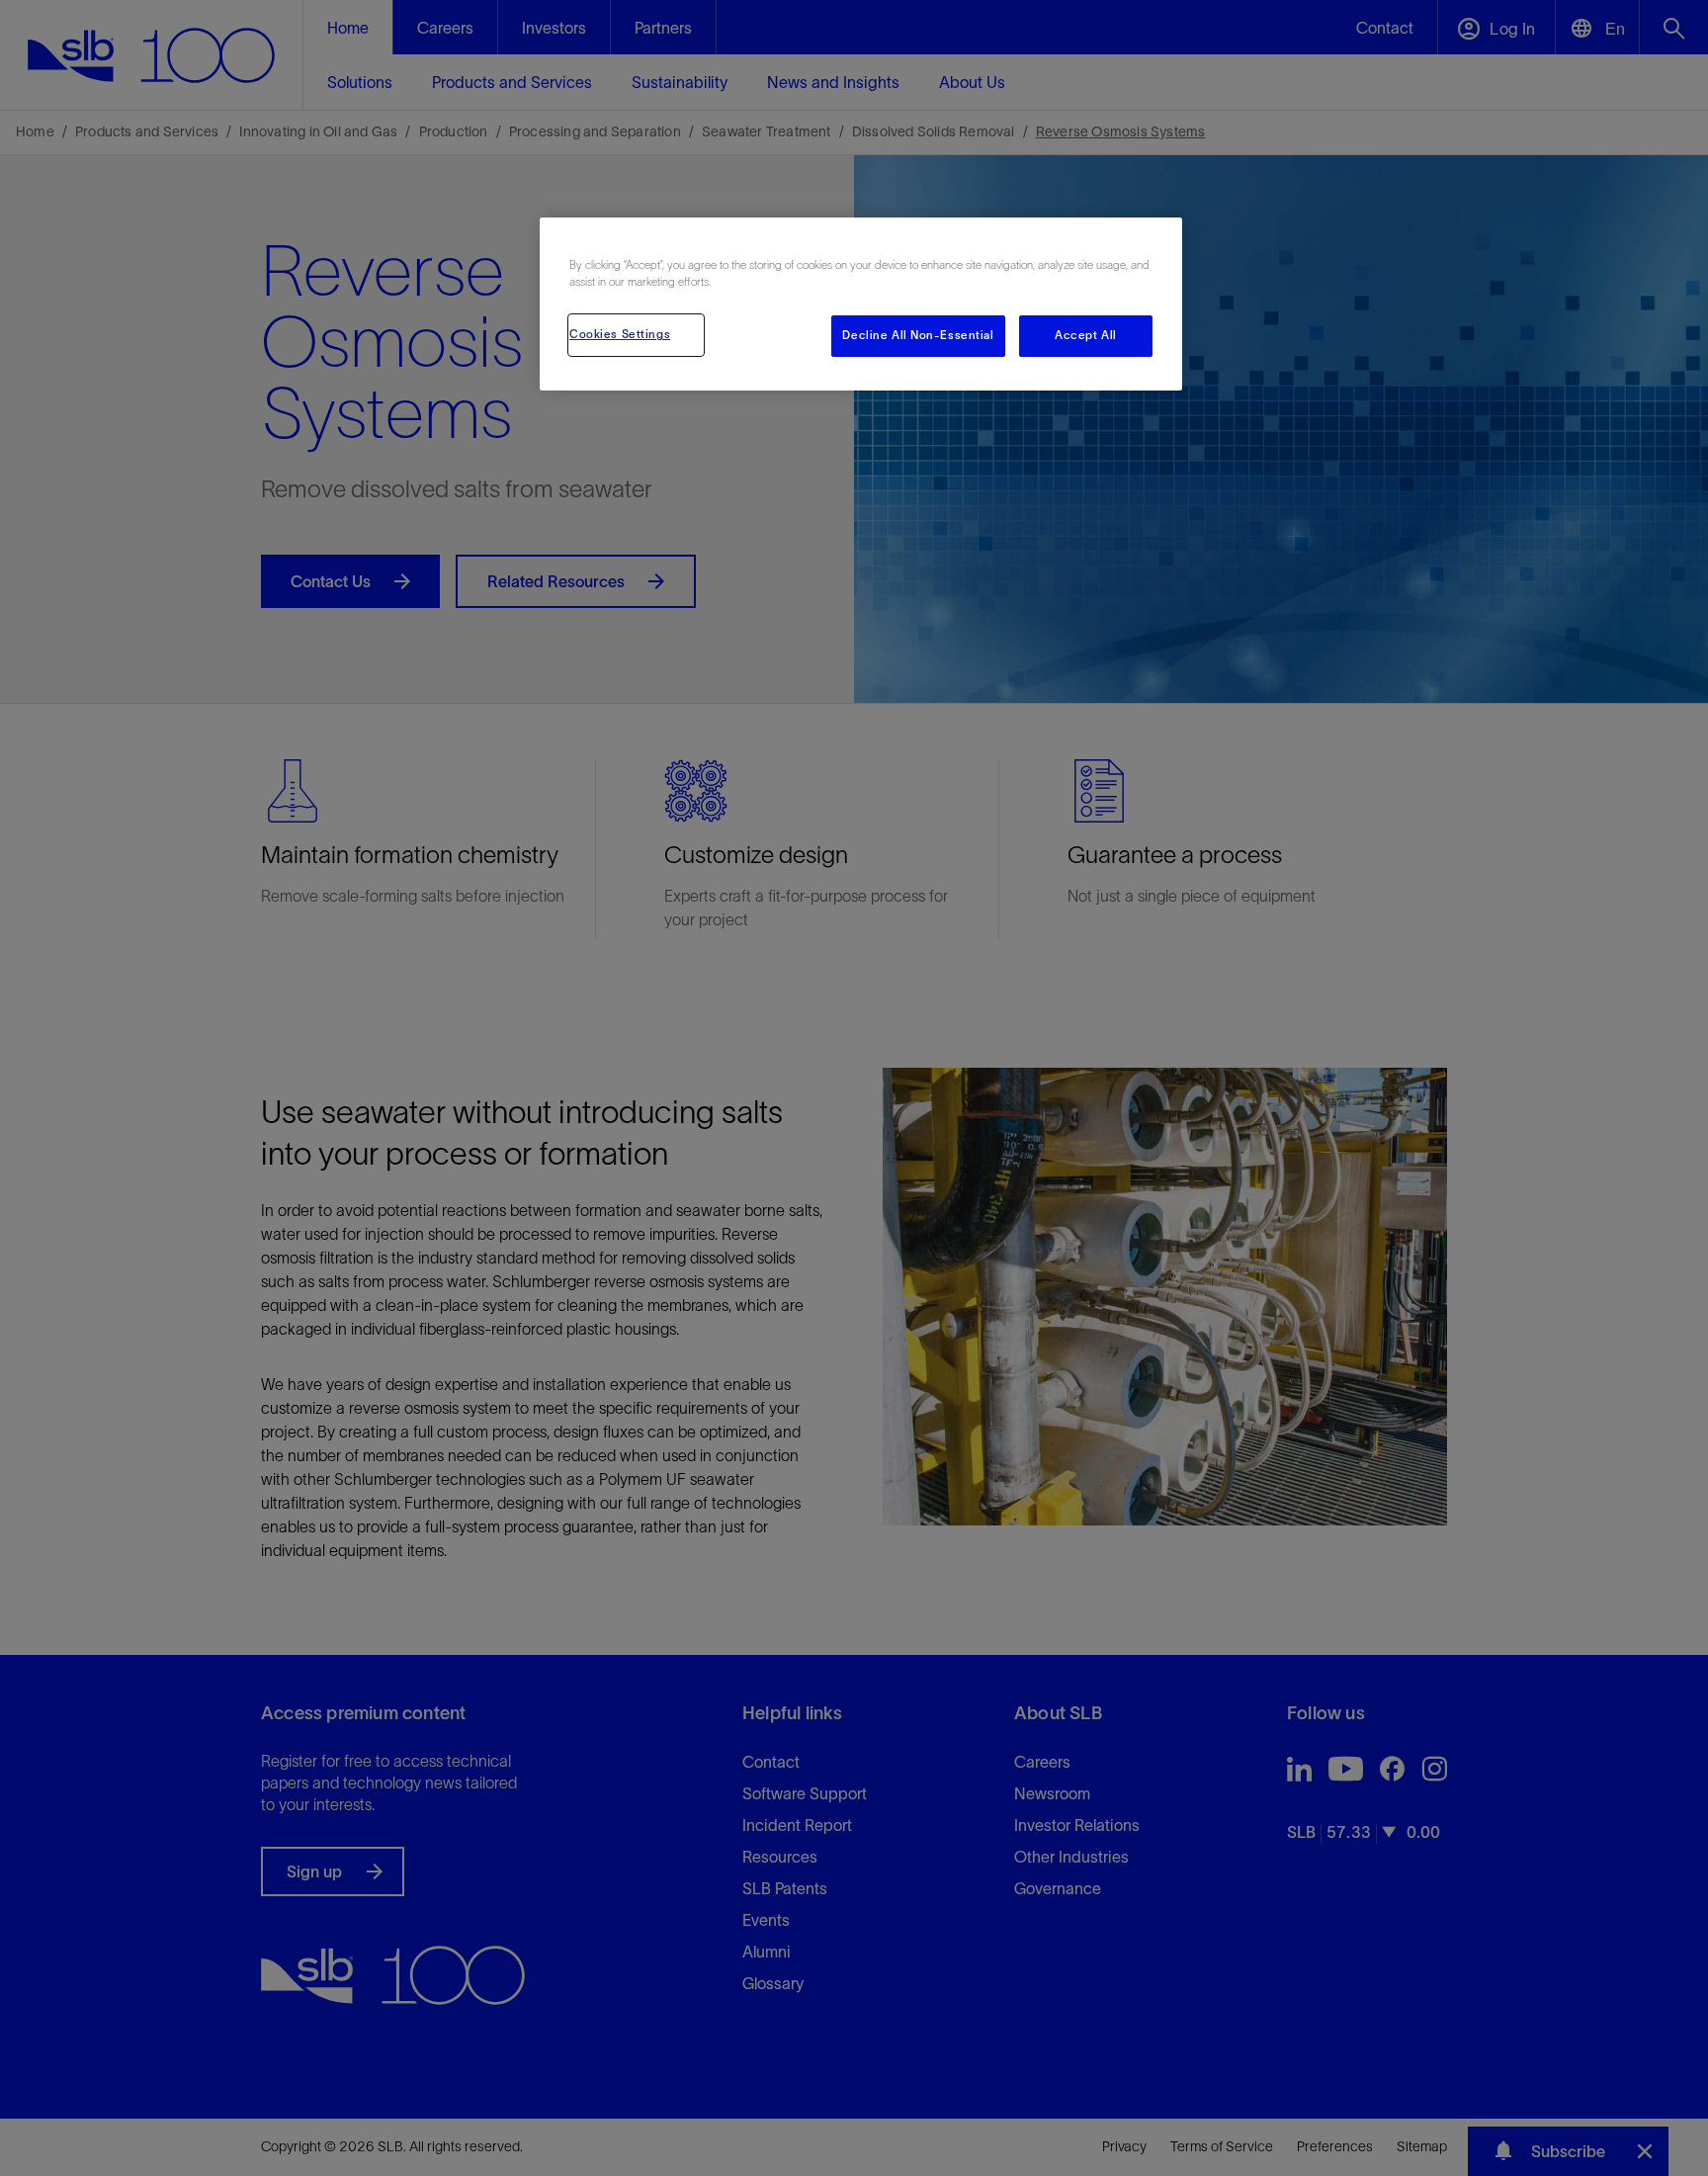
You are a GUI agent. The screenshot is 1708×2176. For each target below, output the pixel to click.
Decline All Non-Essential (918, 335)
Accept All (1086, 335)
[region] (861, 304)
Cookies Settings (620, 334)
